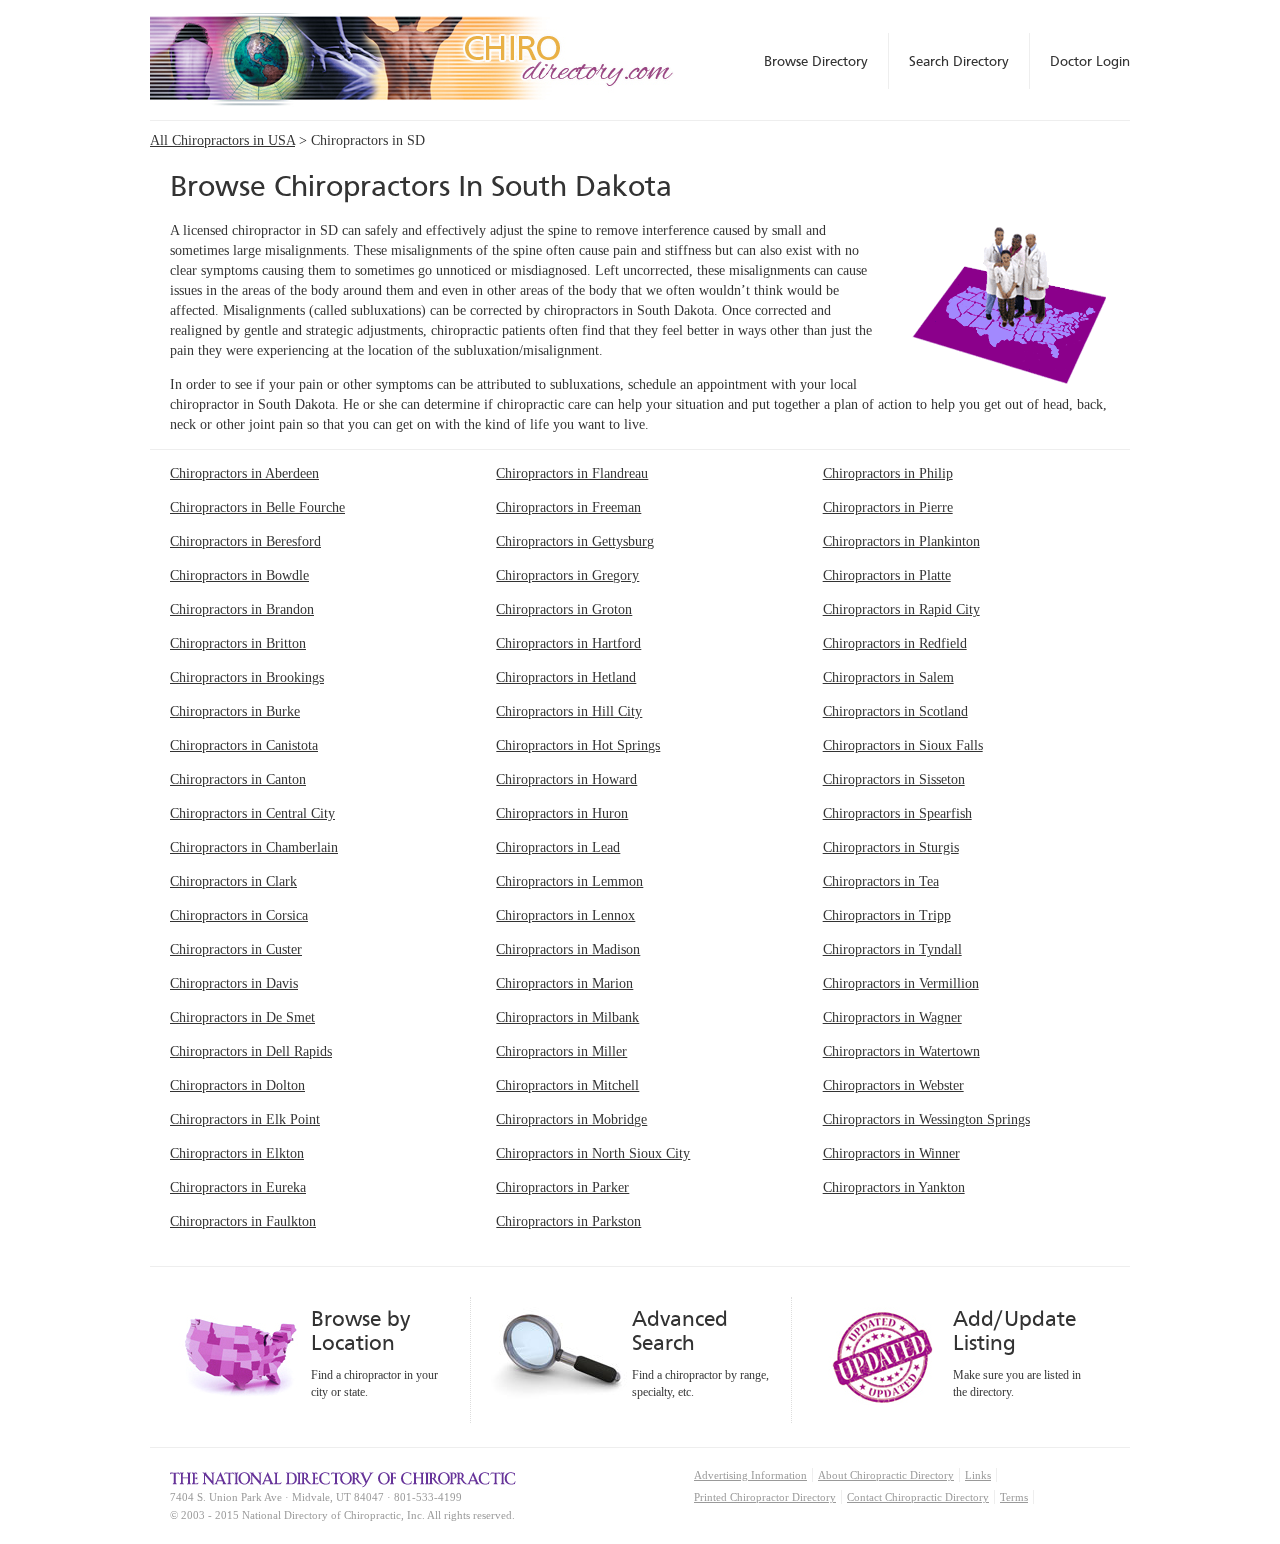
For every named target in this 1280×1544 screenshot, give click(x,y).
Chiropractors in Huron (562, 813)
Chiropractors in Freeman (568, 507)
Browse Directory (816, 61)
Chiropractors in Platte (887, 575)
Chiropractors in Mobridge (571, 1119)
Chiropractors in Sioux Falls (903, 745)
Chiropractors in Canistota (244, 745)
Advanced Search (680, 1330)
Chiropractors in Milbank (567, 1017)
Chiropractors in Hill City (569, 711)
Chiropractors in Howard (566, 779)
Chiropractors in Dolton (237, 1085)
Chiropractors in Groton (564, 609)
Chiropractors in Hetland (566, 677)
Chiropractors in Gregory (567, 575)
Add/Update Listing (1014, 1330)
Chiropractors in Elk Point (245, 1119)
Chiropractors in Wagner (892, 1017)
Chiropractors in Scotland (895, 711)
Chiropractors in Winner (891, 1153)
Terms (1014, 1497)
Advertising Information (750, 1475)
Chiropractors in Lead (558, 847)
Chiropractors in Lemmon (569, 881)
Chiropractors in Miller (561, 1051)
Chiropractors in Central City (252, 813)
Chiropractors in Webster (893, 1085)
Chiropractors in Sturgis (891, 847)
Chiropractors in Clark (233, 881)
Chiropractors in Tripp (887, 915)
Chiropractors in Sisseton (894, 779)
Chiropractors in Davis (234, 983)
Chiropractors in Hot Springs (578, 745)
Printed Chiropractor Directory (765, 1497)
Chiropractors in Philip (888, 473)
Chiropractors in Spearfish (897, 813)
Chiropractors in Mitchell (567, 1085)
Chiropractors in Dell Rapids (251, 1051)
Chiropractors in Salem (888, 677)
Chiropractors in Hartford (568, 643)
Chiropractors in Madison (568, 949)
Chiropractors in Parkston (568, 1221)
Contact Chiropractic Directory (918, 1497)
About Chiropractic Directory (886, 1475)
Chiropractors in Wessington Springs (926, 1119)
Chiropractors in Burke (235, 711)
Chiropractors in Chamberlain (254, 847)
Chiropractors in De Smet (242, 1017)
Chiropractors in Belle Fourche (257, 507)
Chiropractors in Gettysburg (575, 541)
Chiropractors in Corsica (239, 915)
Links (978, 1475)
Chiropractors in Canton (238, 779)
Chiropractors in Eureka (238, 1187)
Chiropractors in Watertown (901, 1051)
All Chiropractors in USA (222, 140)
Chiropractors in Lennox (565, 915)
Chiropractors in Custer (236, 949)
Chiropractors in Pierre (888, 507)
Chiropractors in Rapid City (901, 609)
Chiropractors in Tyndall (892, 949)
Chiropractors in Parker (562, 1187)
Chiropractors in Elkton (237, 1153)
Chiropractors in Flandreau (572, 473)
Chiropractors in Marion (564, 983)
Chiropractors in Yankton (894, 1187)
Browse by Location (360, 1330)
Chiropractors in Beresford (245, 541)
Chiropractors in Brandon (242, 609)
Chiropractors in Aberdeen (244, 473)
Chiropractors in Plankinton (901, 541)
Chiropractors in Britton (238, 643)
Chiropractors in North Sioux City (593, 1153)
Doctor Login (1090, 61)
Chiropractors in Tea (881, 881)
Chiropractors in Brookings (247, 677)
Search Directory (959, 61)
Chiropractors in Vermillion (901, 983)
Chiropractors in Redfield (895, 643)
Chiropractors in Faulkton (243, 1221)
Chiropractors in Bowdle (239, 575)
